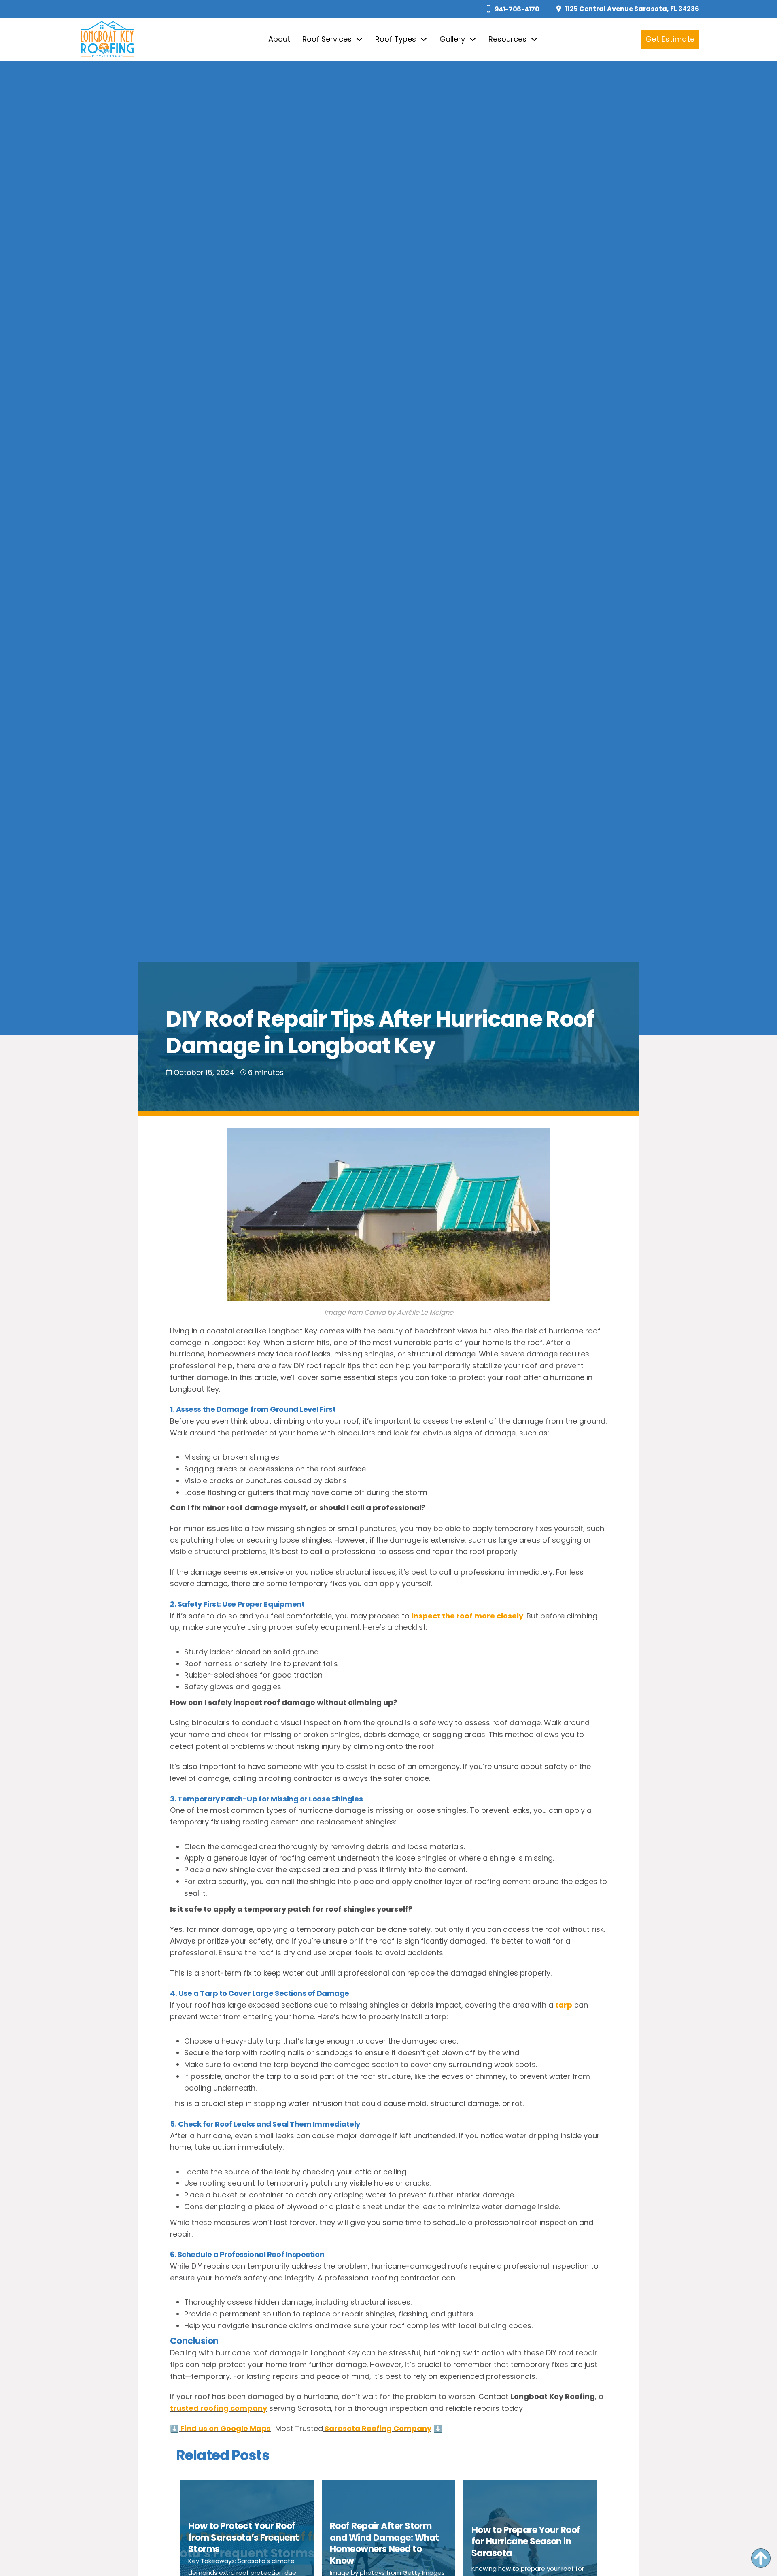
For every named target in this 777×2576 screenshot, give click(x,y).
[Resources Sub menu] (534, 39)
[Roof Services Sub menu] (359, 39)
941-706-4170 (517, 9)
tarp (564, 2005)
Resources (507, 39)
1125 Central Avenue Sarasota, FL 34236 (632, 9)
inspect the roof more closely (467, 1616)
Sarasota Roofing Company (377, 2428)
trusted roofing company (219, 2408)
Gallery (452, 39)
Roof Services (327, 39)
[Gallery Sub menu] (473, 39)
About (279, 39)
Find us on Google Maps (225, 2428)
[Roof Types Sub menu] (424, 39)
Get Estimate (670, 39)
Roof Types (396, 39)
